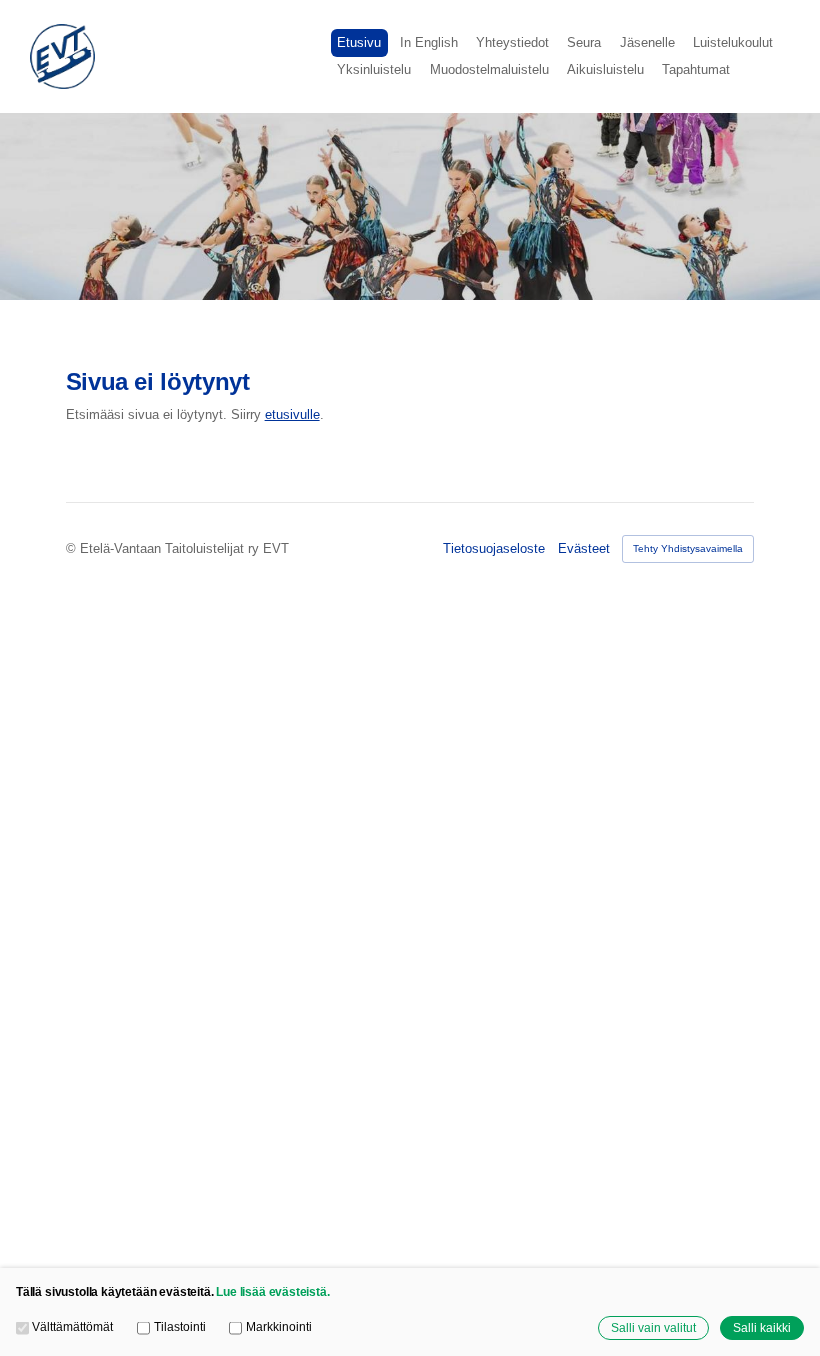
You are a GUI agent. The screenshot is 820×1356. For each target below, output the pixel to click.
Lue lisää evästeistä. (272, 1291)
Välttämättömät (72, 1326)
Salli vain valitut (653, 1327)
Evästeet (584, 548)
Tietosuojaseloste (494, 548)
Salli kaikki (762, 1327)
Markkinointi (278, 1326)
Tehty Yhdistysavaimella (688, 548)
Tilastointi (179, 1326)
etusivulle (292, 414)
